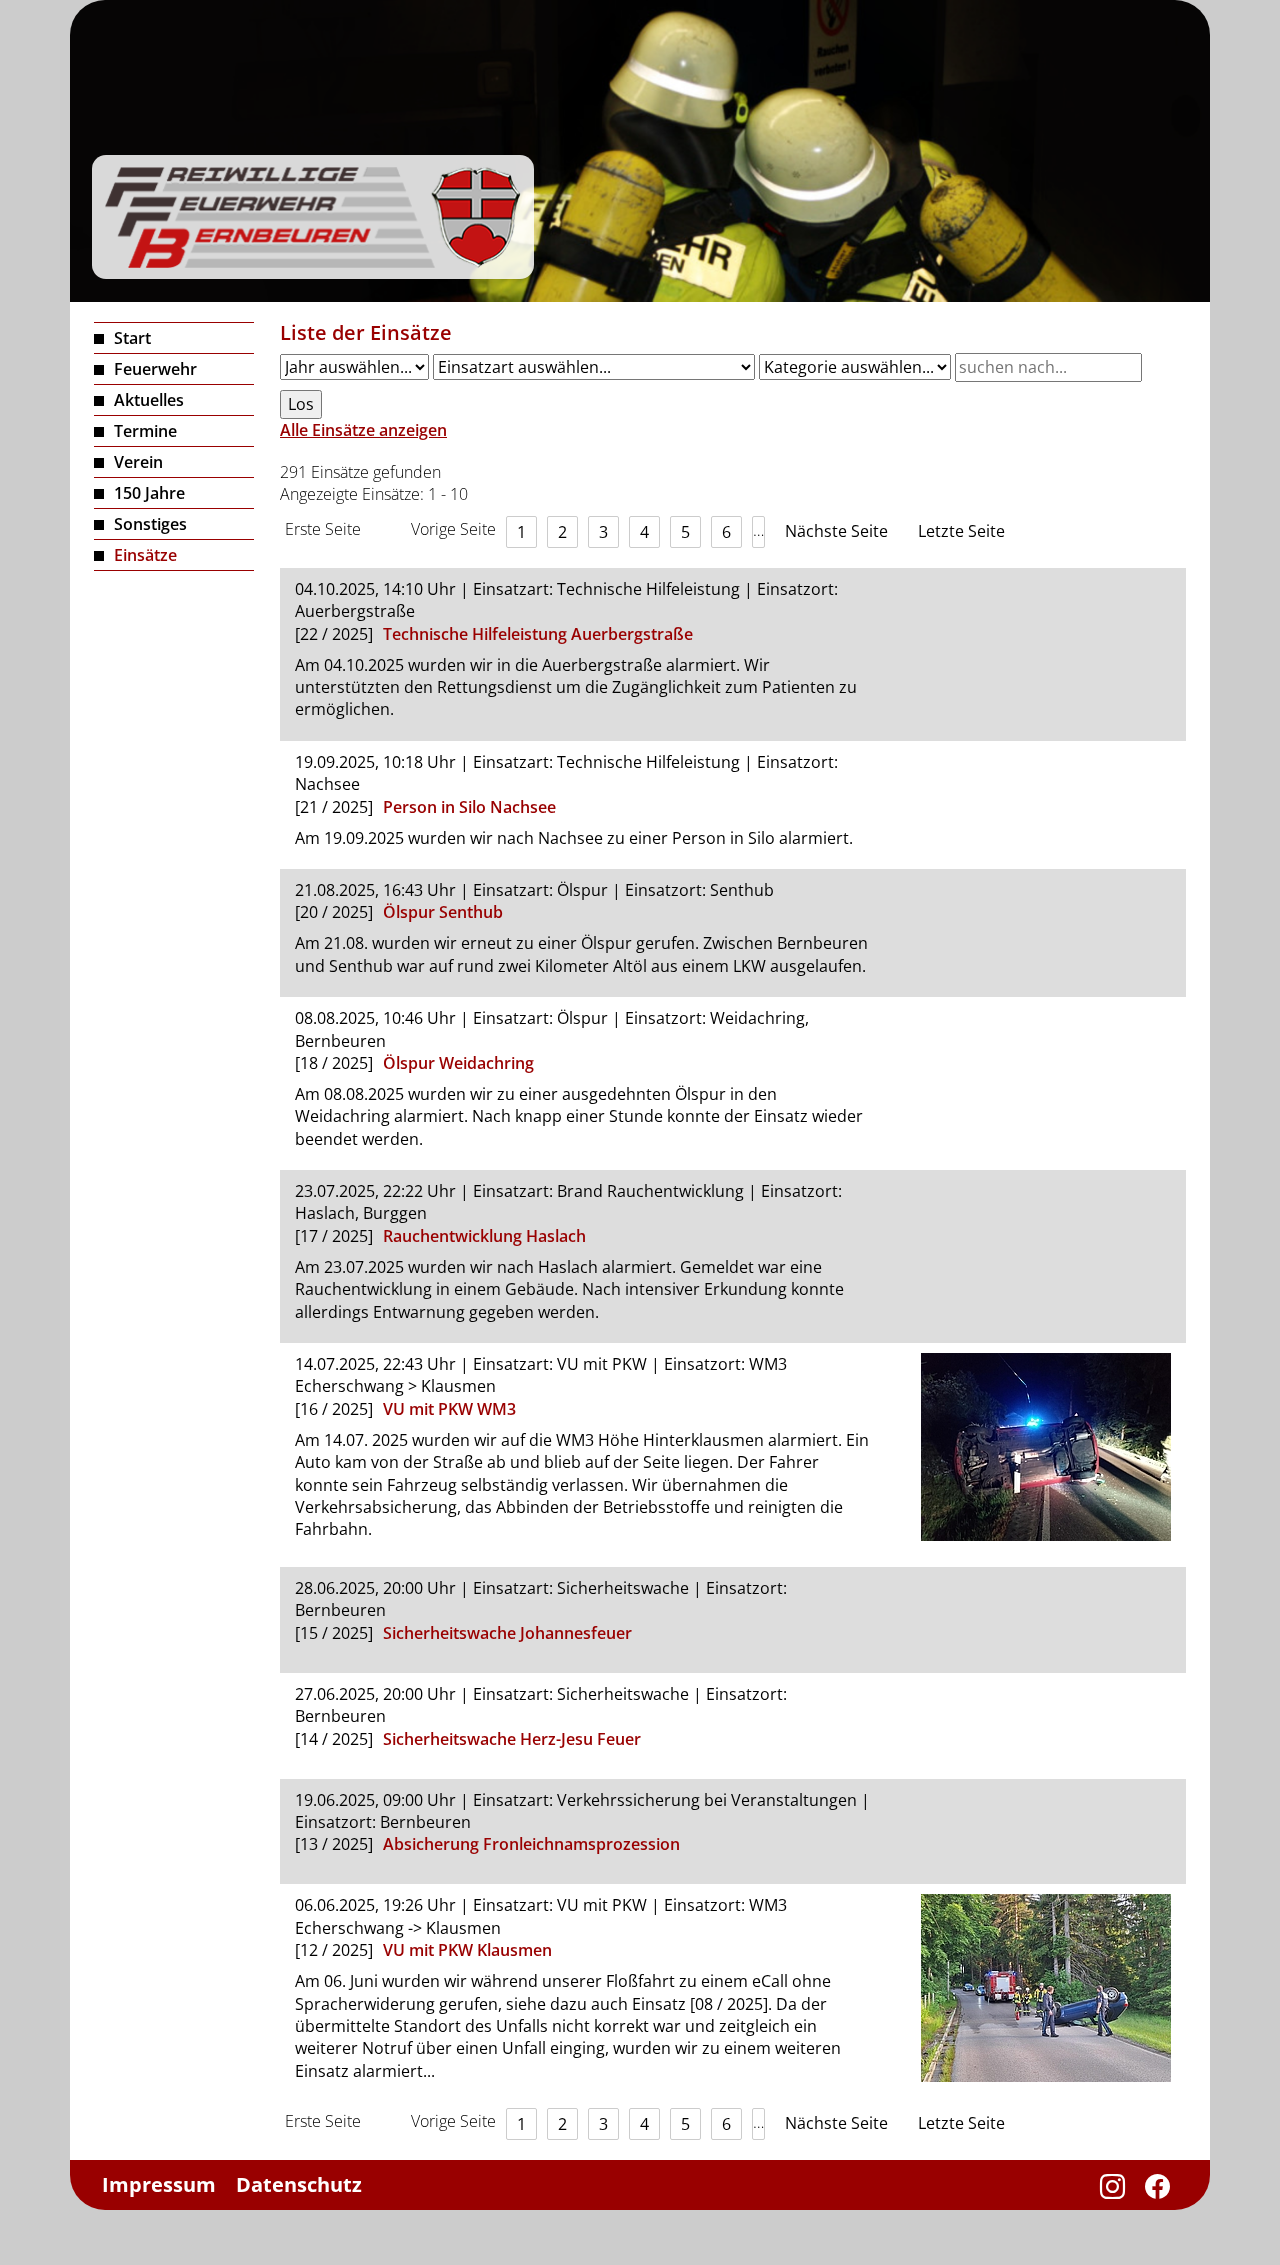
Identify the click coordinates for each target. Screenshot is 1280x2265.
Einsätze (145, 555)
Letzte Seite (961, 531)
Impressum (159, 2184)
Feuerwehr (155, 369)
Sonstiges (150, 524)
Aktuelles (149, 400)
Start (132, 338)
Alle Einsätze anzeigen (363, 430)
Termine (145, 431)
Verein (138, 462)
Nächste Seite (836, 531)
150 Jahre (149, 493)
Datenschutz (299, 2184)
